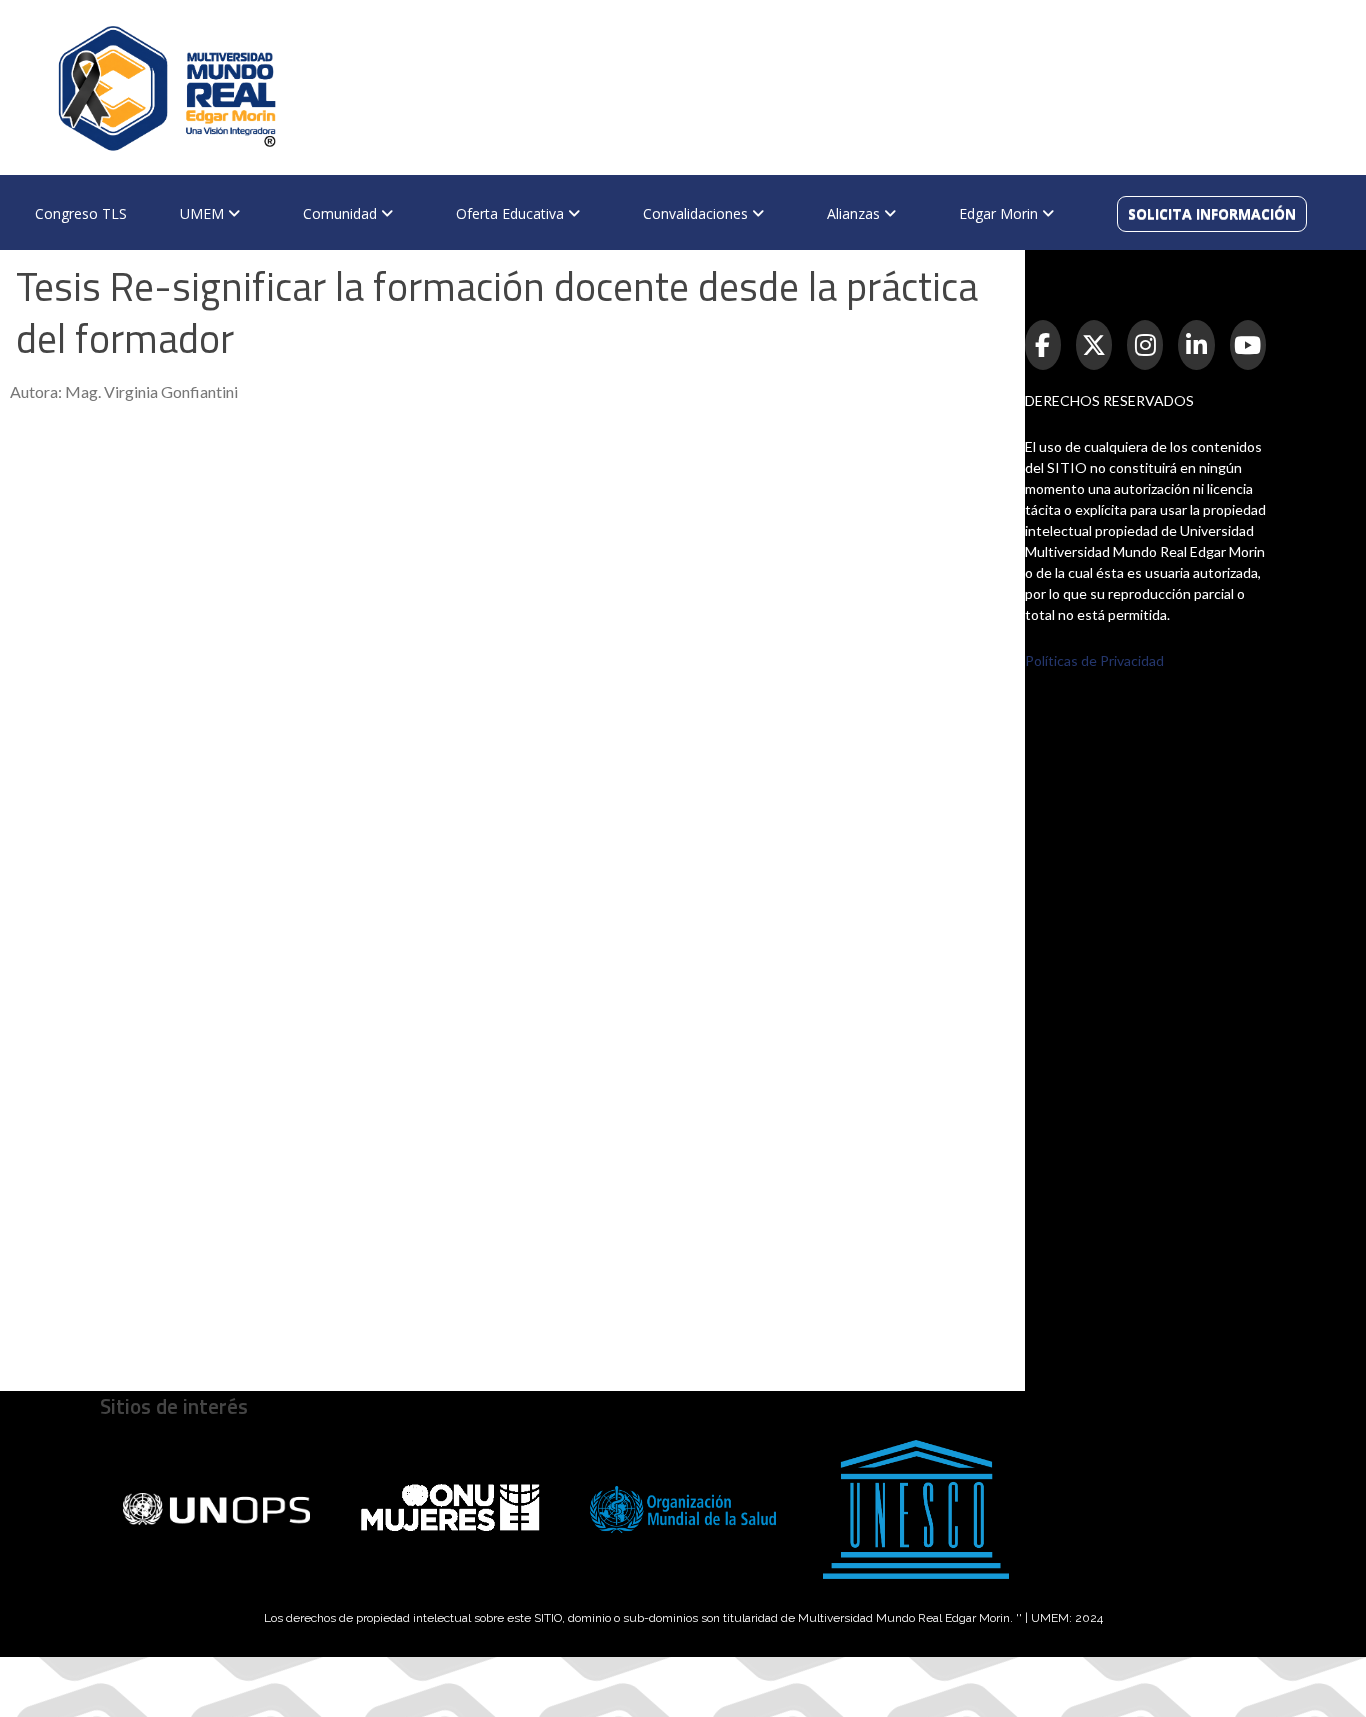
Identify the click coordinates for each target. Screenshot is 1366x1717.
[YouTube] (1248, 345)
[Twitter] (1094, 345)
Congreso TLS (81, 213)
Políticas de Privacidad (1094, 660)
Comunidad (342, 213)
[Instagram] (1145, 345)
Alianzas (855, 213)
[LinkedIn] (1196, 345)
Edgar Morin (1000, 213)
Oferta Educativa (512, 213)
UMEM (204, 213)
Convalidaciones (697, 213)
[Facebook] (1043, 345)
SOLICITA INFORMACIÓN (1212, 213)
